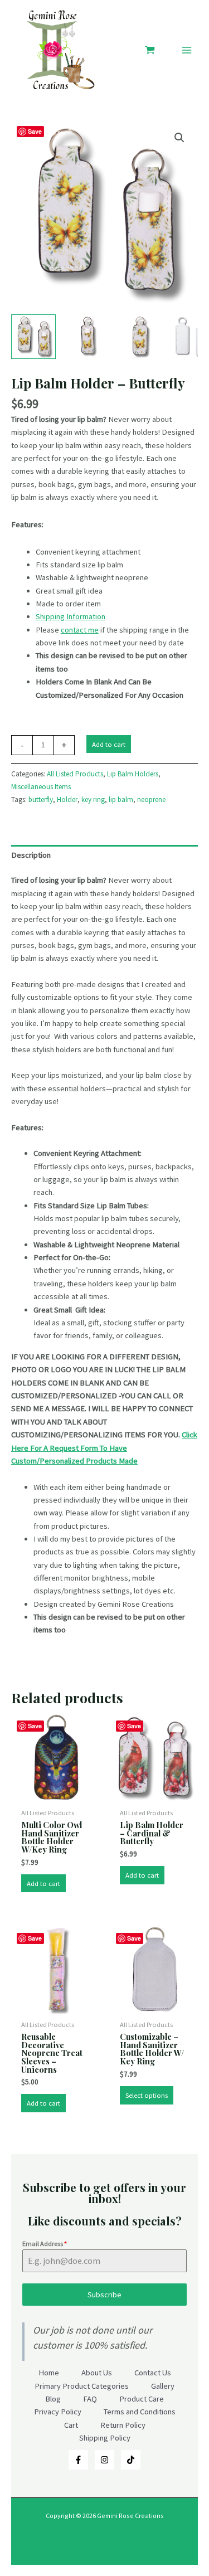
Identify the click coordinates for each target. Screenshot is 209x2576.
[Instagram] (104, 2460)
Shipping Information (71, 616)
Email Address (45, 2244)
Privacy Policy (58, 2412)
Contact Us (153, 2373)
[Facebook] (78, 2460)
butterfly (41, 799)
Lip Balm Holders (133, 774)
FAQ (90, 2399)
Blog (53, 2399)
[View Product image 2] (86, 337)
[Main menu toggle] (187, 50)
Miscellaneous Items (41, 787)
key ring (93, 799)
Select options (147, 2095)
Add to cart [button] (43, 1883)
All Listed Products (75, 774)
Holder (67, 799)
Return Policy (123, 2425)
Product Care (142, 2399)
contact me (80, 630)
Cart (71, 2425)
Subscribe (104, 2295)
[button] (179, 138)
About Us (97, 2373)
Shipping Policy (105, 2438)
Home (49, 2373)
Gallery (163, 2386)
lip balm (121, 799)
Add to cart (109, 744)
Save (35, 131)
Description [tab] (31, 855)
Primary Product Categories (82, 2386)
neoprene (151, 799)
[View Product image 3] (139, 337)
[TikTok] (131, 2460)
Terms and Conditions (140, 2412)
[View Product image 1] (33, 337)
